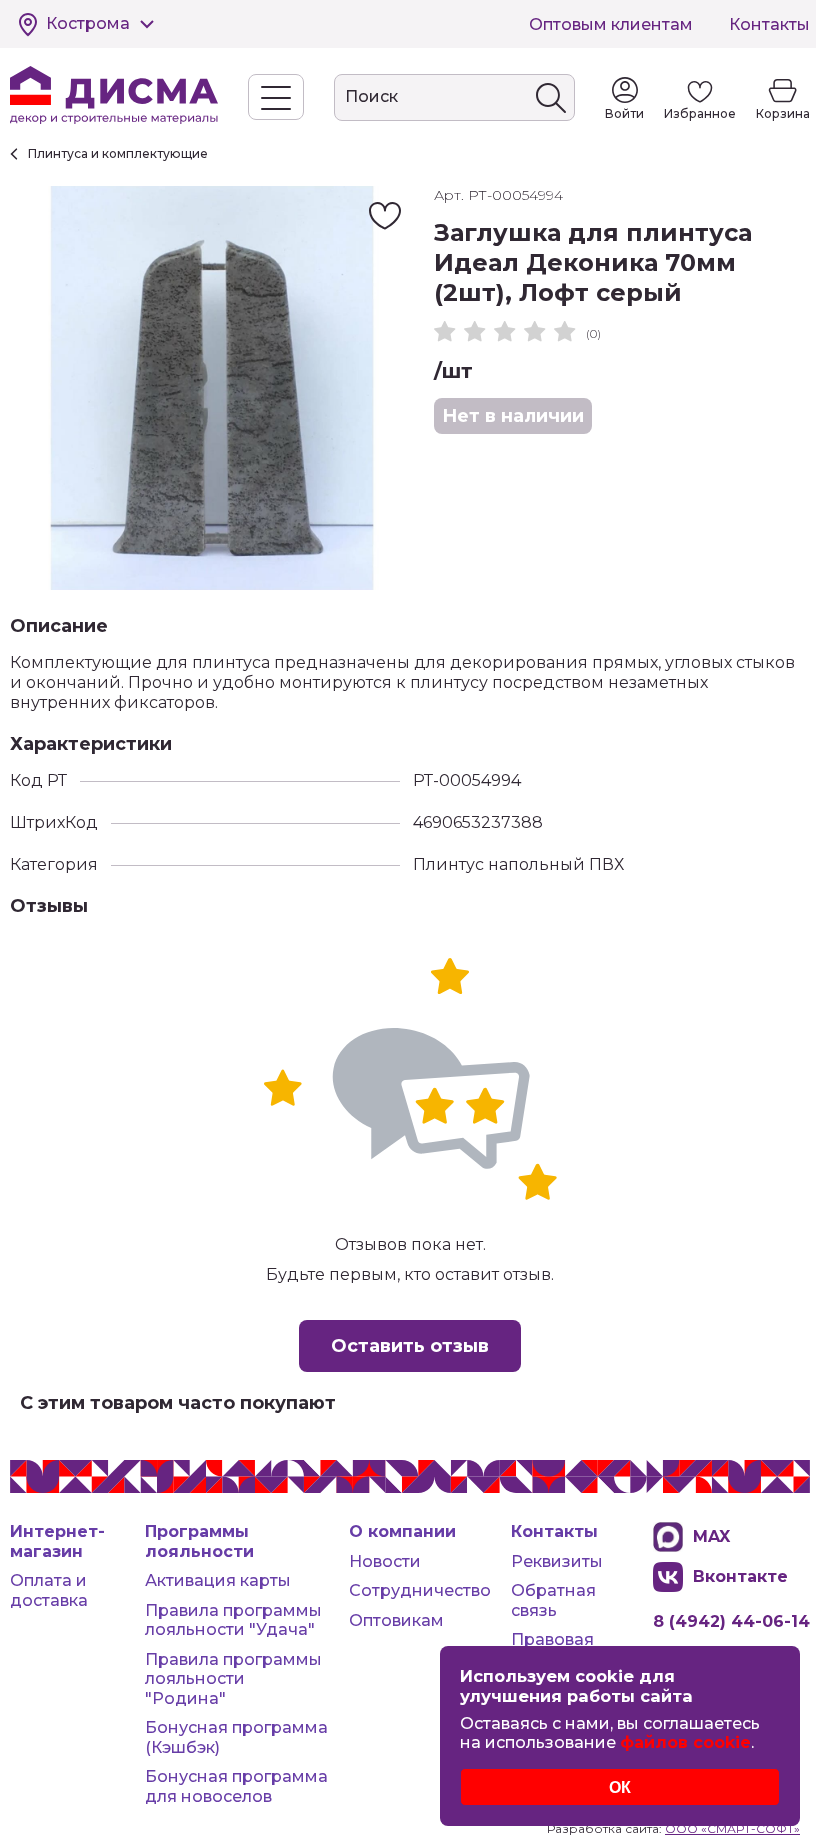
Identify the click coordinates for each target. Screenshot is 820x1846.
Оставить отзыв (410, 1346)
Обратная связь (553, 1600)
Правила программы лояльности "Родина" (233, 1679)
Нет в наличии (513, 416)
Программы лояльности (199, 1541)
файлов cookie (685, 1742)
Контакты (769, 24)
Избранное (700, 113)
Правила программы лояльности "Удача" (233, 1620)
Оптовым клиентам (611, 24)
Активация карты (218, 1580)
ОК (620, 1787)
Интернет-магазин (57, 1541)
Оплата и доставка (49, 1590)
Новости (385, 1561)
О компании (402, 1531)
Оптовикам (396, 1620)
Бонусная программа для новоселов (236, 1786)
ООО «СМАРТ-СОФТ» (732, 1828)
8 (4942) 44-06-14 (731, 1621)
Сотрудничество (420, 1590)
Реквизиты (557, 1561)
